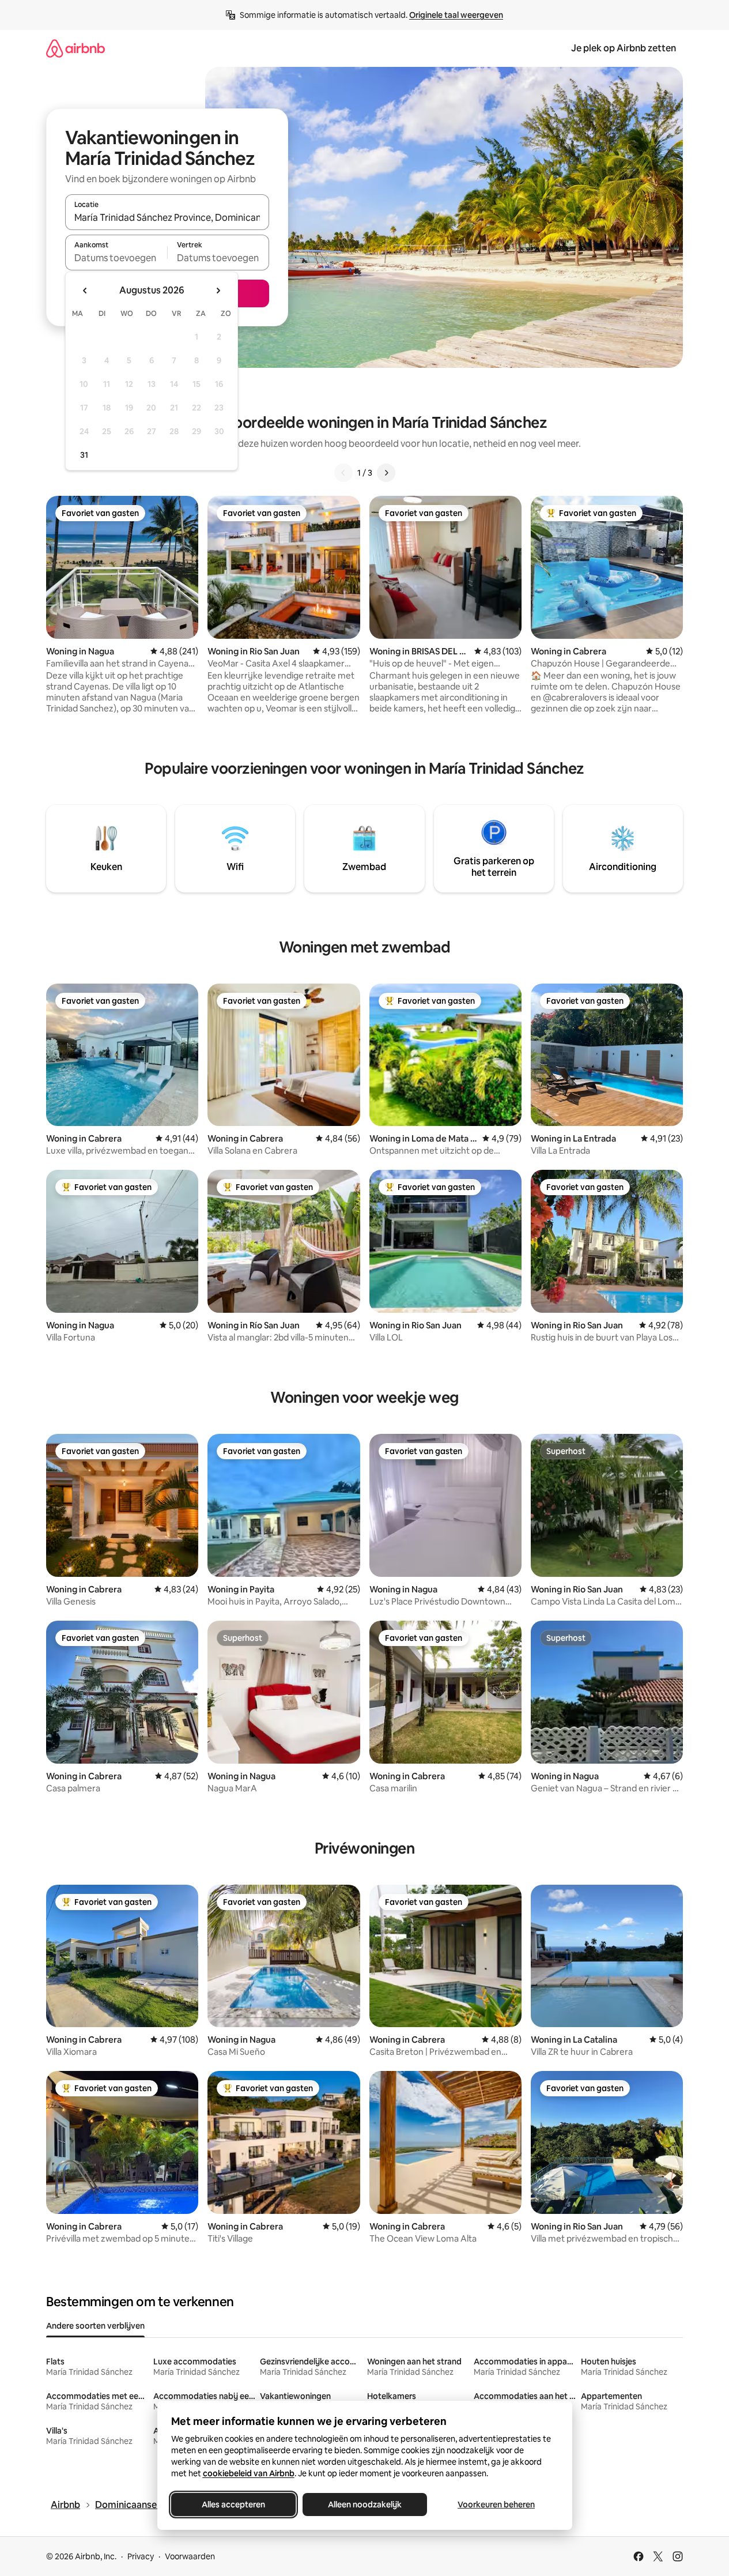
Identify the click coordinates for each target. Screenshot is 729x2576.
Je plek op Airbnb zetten (624, 48)
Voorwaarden (190, 2556)
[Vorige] (343, 473)
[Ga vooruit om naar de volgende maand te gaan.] (218, 291)
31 (84, 455)
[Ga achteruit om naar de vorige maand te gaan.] (85, 291)
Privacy (141, 2556)
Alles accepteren (233, 2505)
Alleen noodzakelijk (365, 2505)
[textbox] (116, 258)
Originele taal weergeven (456, 15)
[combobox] (167, 217)
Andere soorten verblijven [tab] (95, 2326)
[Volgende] (386, 473)
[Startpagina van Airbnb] (75, 48)
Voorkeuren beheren (496, 2505)
